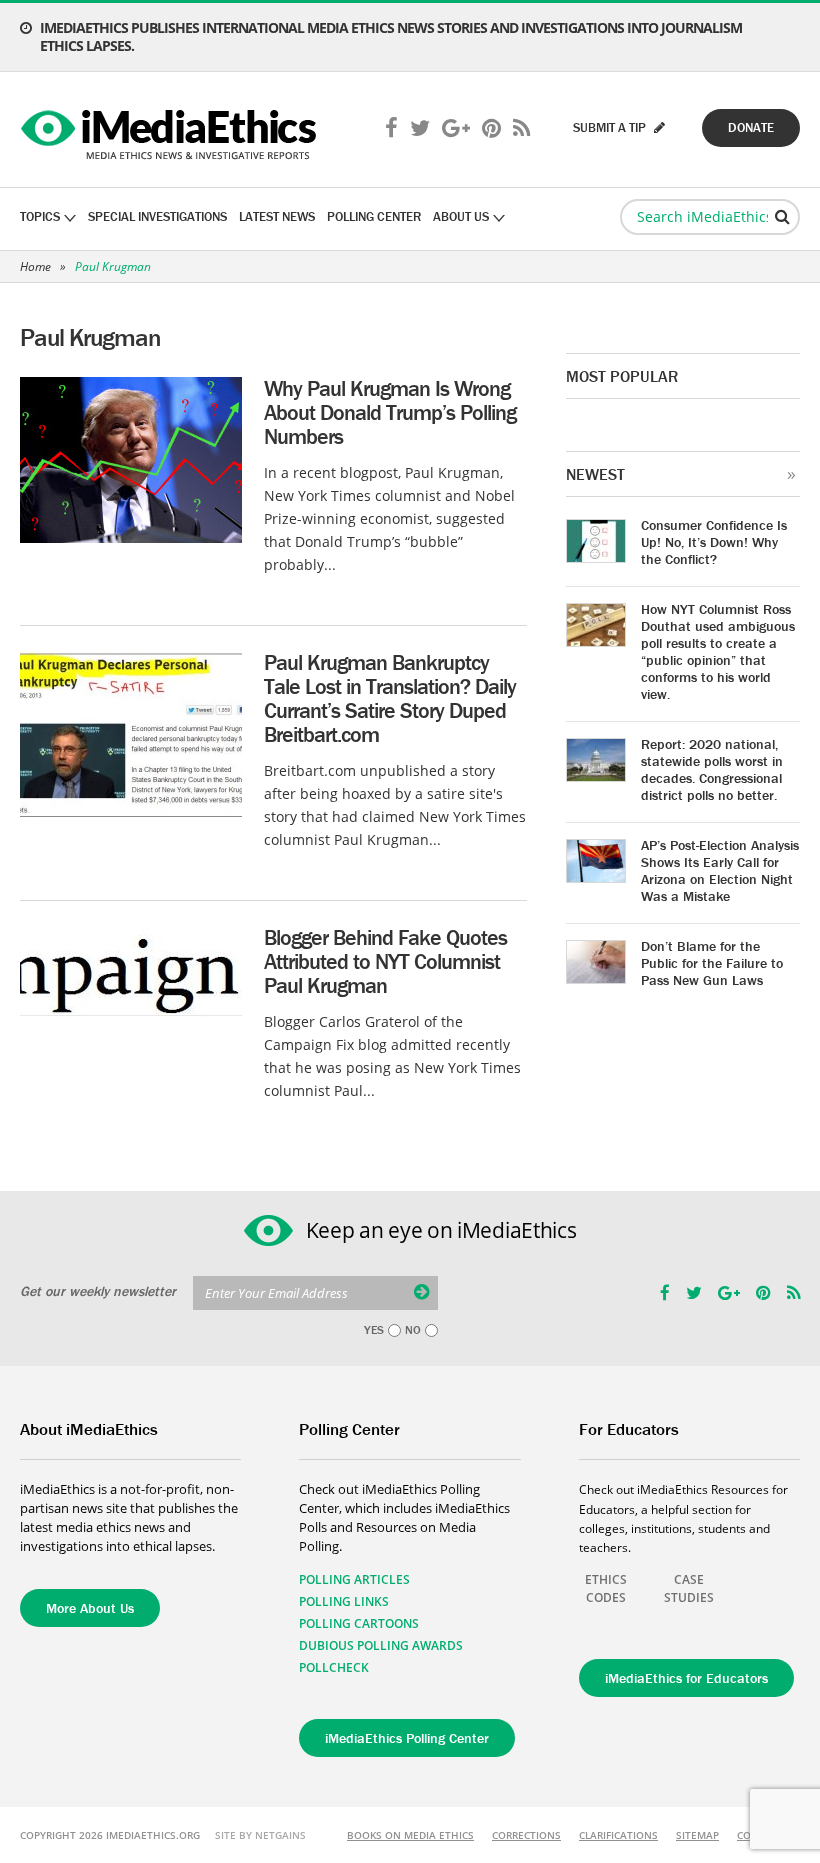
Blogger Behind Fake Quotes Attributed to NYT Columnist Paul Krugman (385, 961)
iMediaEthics (171, 130)
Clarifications (618, 1835)
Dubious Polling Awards (381, 1645)
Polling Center (374, 216)
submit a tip (611, 127)
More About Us (90, 1608)
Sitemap (697, 1835)
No (413, 1330)
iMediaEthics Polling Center (407, 1738)
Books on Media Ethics (410, 1835)
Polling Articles (354, 1579)
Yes (374, 1330)
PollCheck (334, 1667)
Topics (40, 216)
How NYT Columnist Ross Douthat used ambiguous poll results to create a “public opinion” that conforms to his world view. (718, 651)
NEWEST (595, 474)
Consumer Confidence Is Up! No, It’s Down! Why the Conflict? (714, 542)
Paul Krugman (113, 266)
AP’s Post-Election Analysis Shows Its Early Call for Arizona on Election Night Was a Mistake (720, 870)
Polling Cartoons (359, 1623)
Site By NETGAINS (260, 1835)
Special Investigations (157, 216)
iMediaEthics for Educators (686, 1678)
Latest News (277, 216)
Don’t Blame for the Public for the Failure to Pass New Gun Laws (712, 963)
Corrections (526, 1835)
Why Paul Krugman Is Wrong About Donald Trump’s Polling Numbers (390, 412)
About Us (461, 216)
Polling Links (344, 1601)
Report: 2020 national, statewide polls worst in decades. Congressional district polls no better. (712, 769)
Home (35, 266)
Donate (751, 127)
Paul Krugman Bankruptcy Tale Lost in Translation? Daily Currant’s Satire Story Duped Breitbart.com (390, 698)
